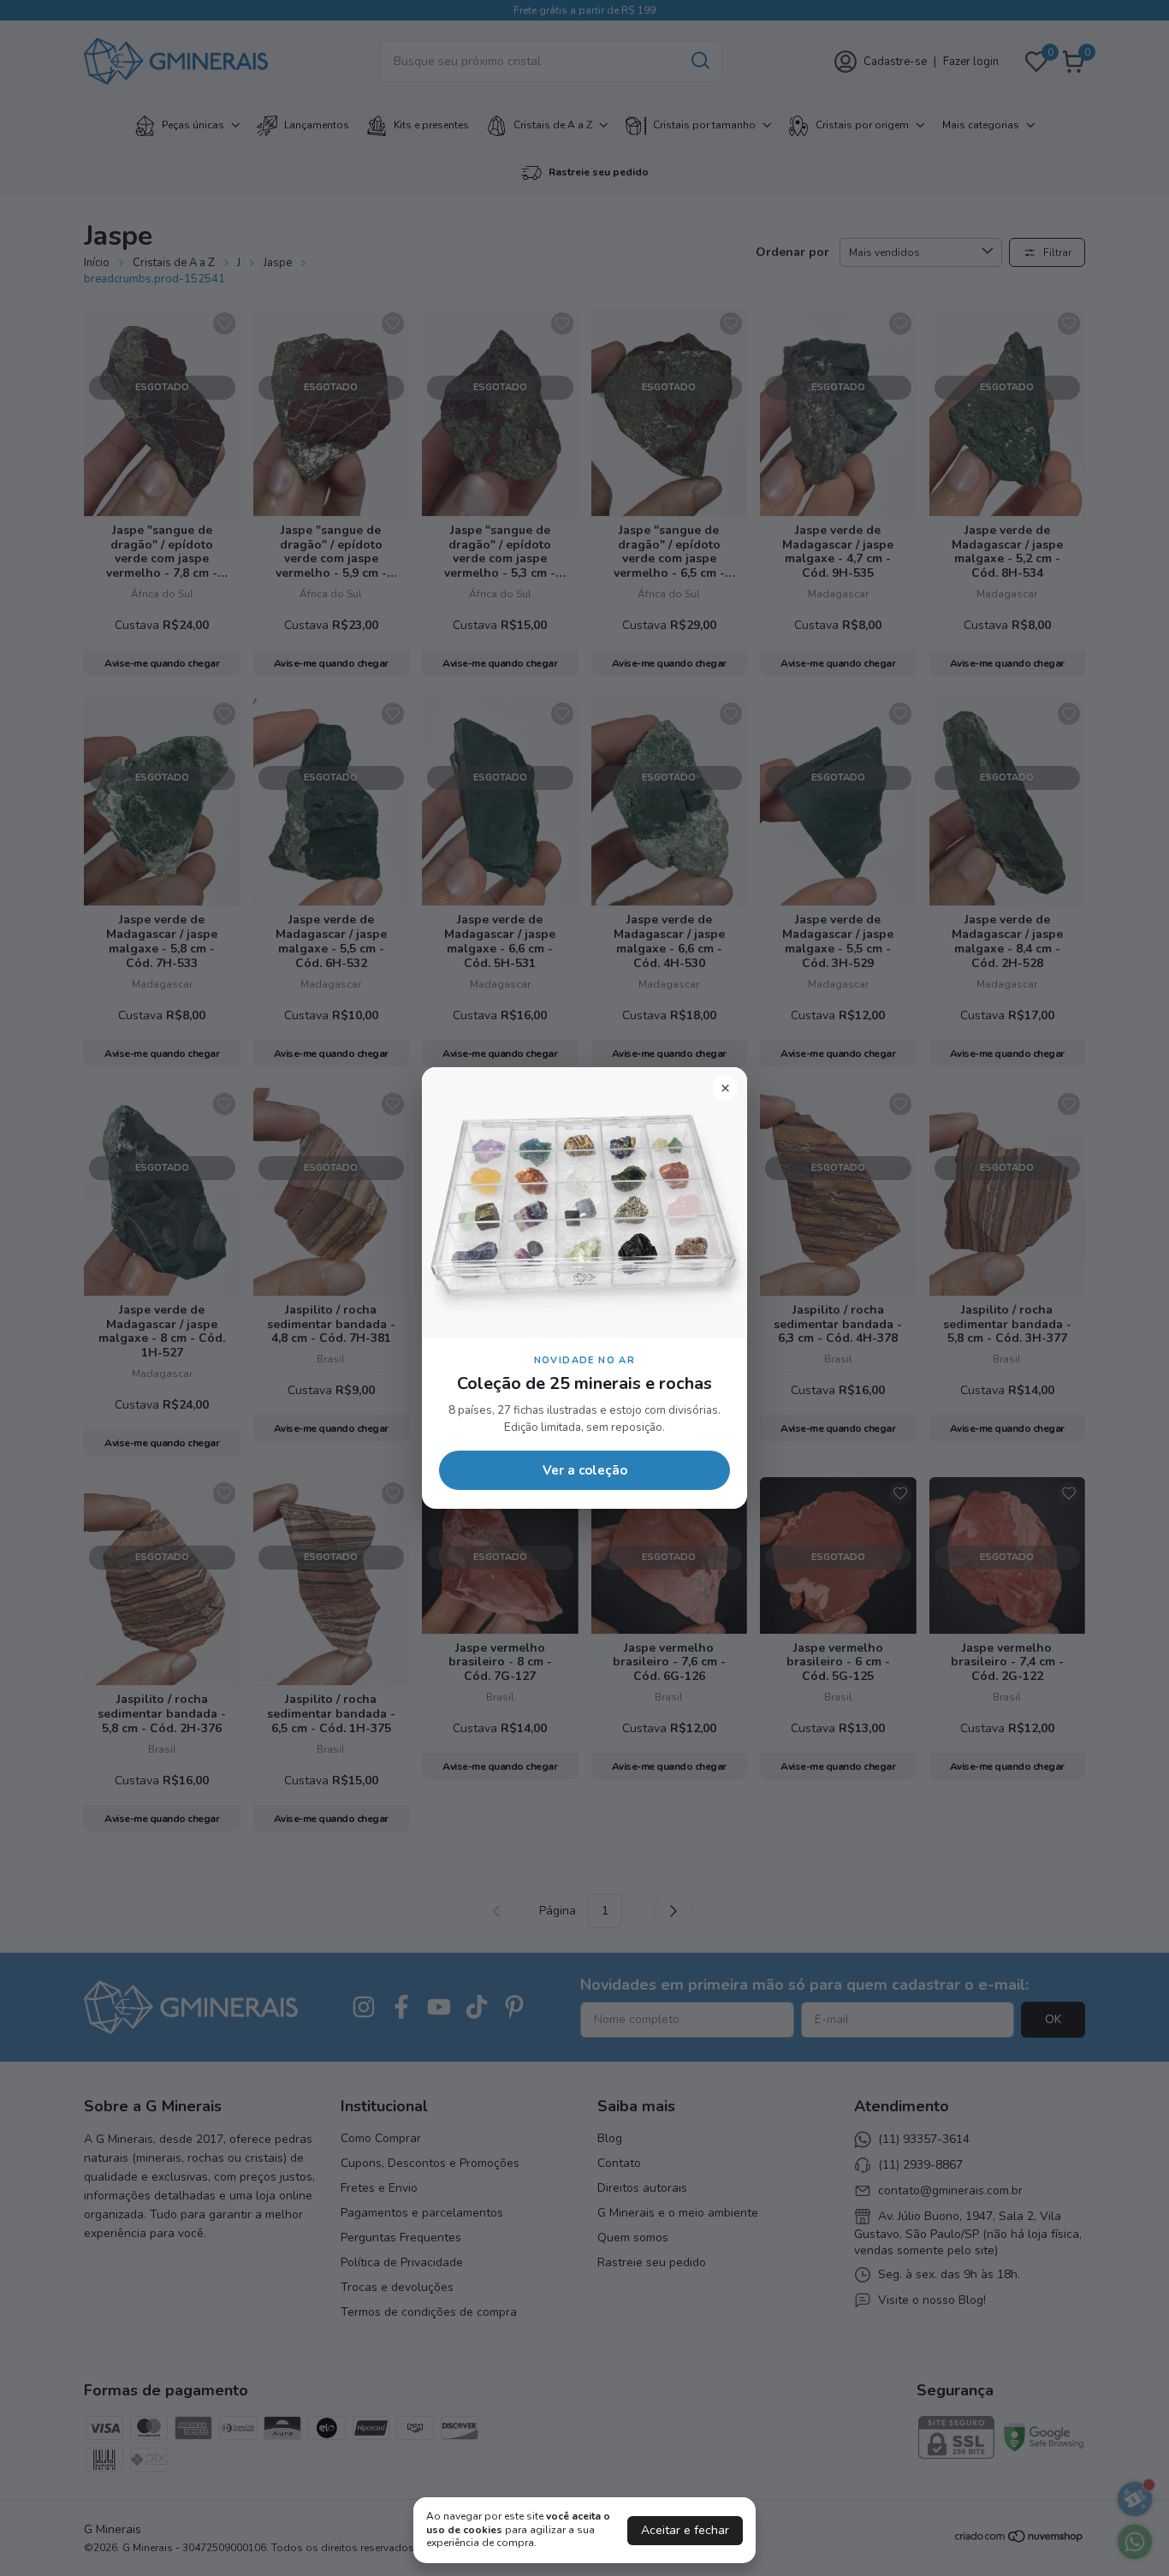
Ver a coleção (585, 1470)
